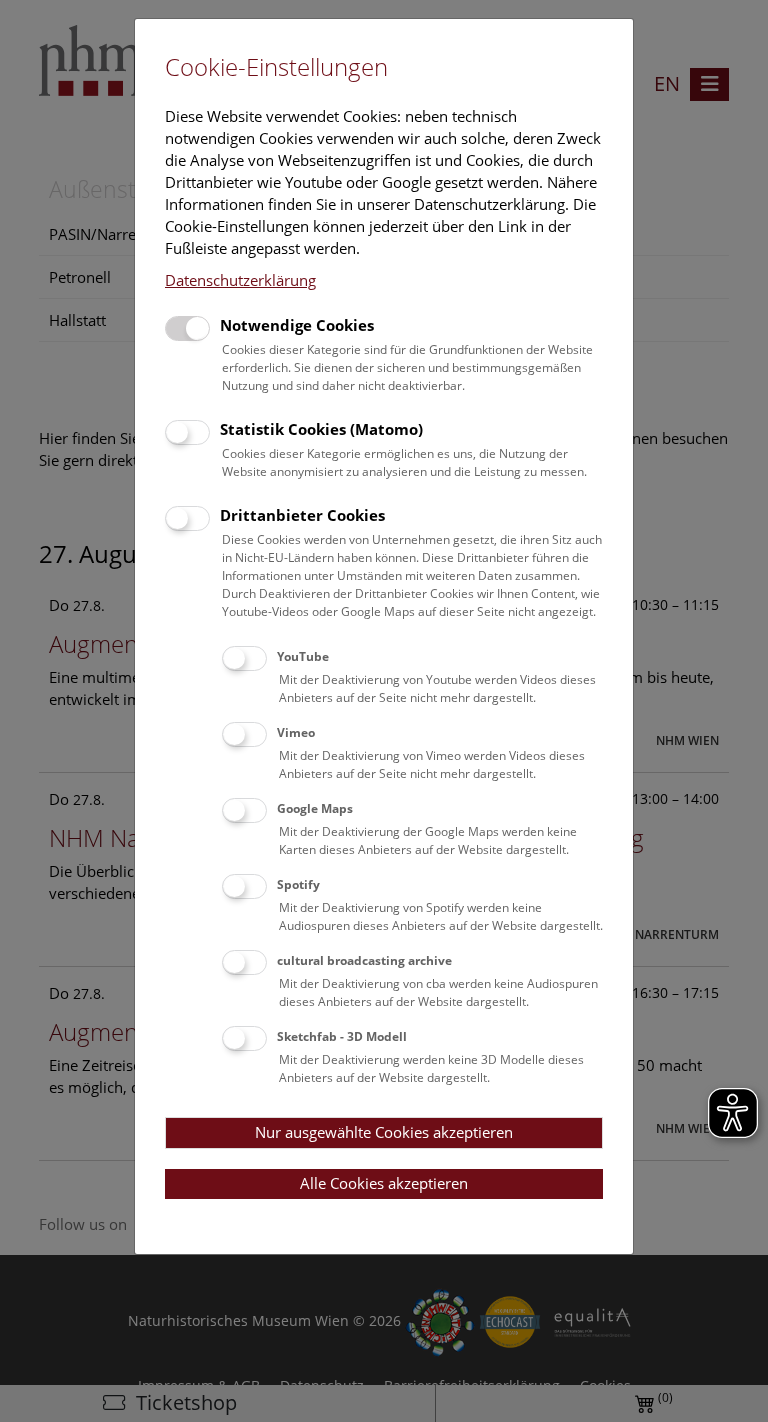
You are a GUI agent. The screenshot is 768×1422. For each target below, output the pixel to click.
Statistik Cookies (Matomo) (321, 429)
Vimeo (296, 732)
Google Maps (315, 808)
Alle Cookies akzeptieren (384, 1183)
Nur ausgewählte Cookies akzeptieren (384, 1132)
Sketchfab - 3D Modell (342, 1036)
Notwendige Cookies (297, 325)
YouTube (303, 656)
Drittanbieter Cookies (302, 515)
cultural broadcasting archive (364, 960)
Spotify (298, 884)
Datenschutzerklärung (240, 280)
